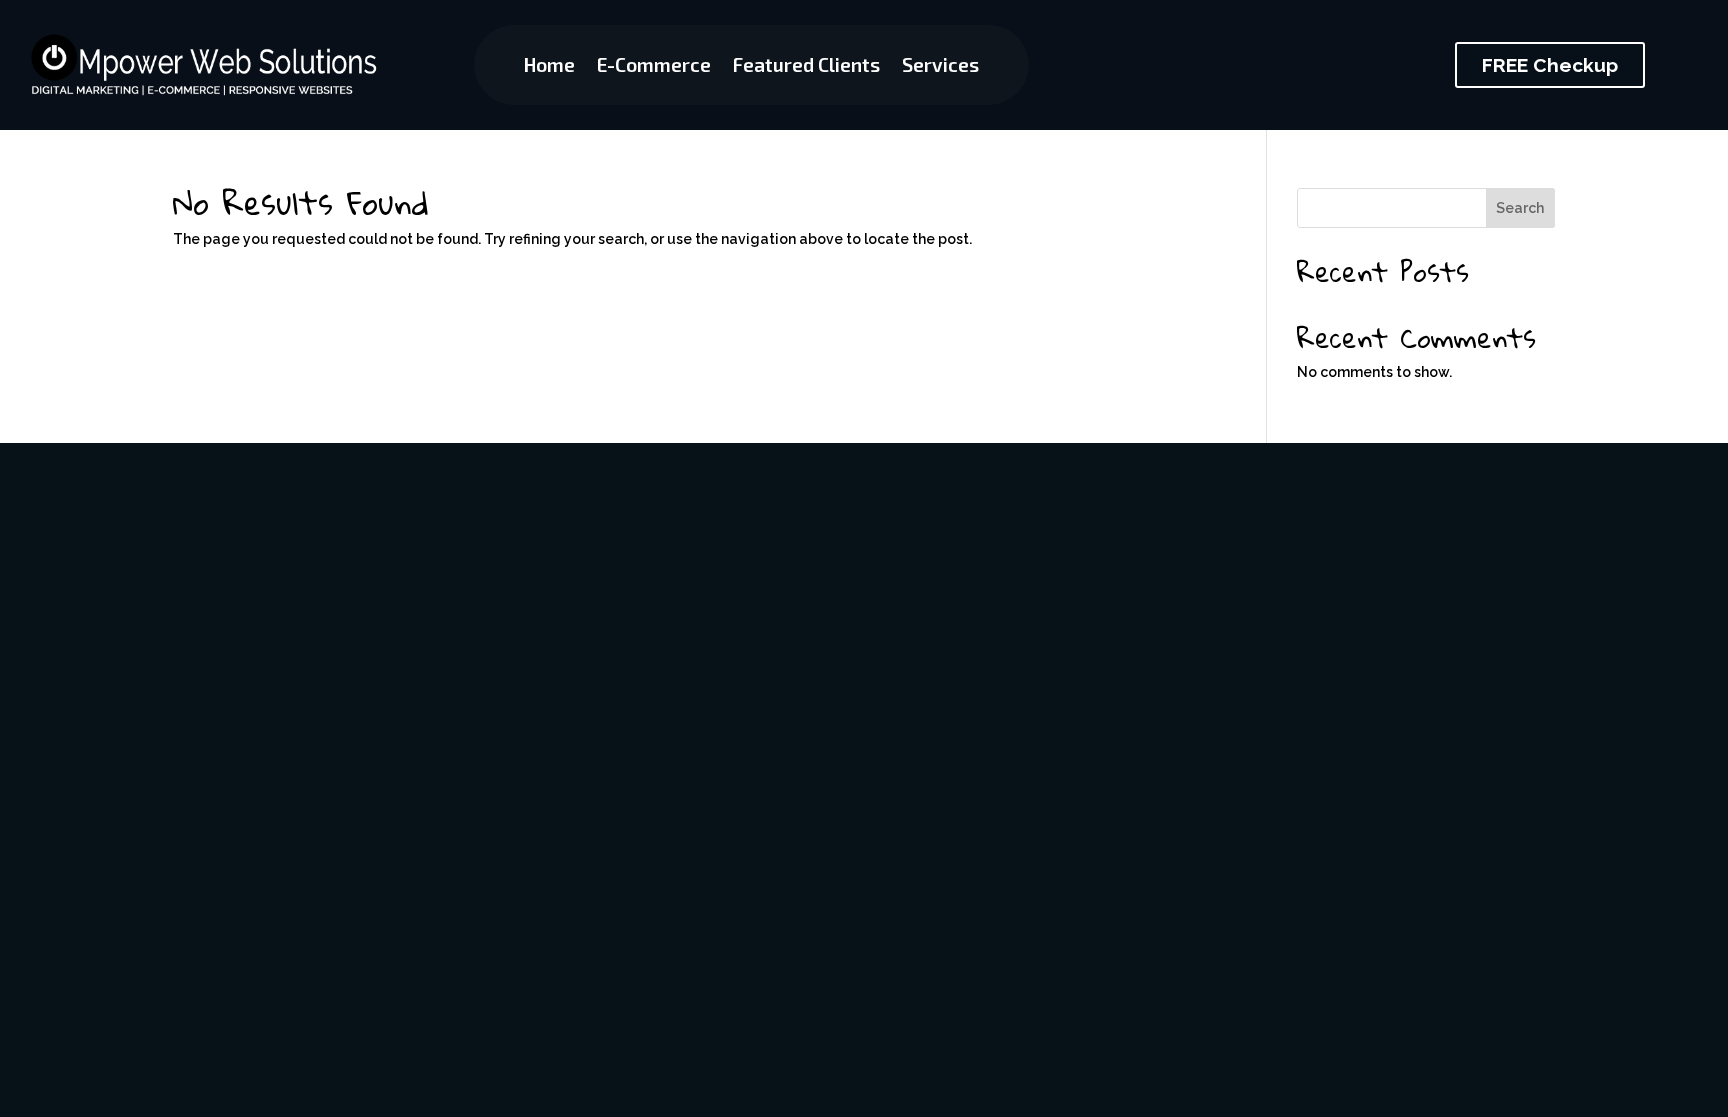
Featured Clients (806, 67)
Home (549, 67)
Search (1520, 208)
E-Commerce (654, 67)
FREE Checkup (1550, 65)
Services (940, 67)
